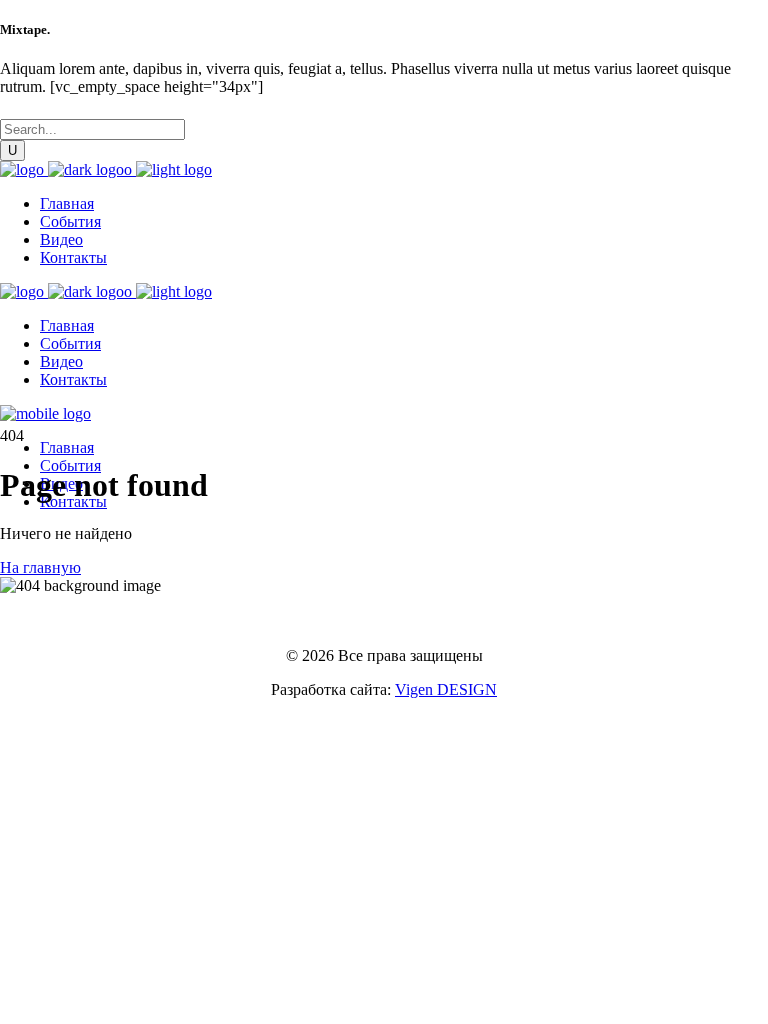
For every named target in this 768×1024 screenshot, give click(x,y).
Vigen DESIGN (446, 689)
